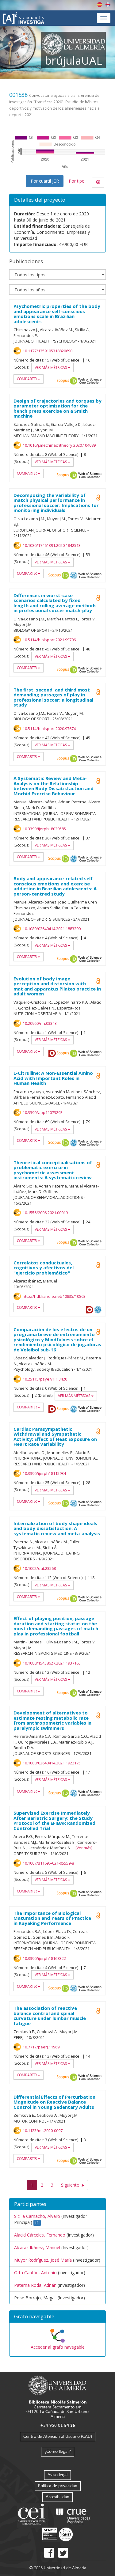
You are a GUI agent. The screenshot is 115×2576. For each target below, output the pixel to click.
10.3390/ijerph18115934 (44, 1473)
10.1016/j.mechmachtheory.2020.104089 (59, 445)
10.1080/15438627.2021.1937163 (52, 1663)
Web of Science (90, 381)
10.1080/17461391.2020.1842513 (52, 545)
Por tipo (77, 181)
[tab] (57, 2317)
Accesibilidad (57, 2496)
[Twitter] (63, 2553)
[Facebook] (49, 2553)
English (108, 5)
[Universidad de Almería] (57, 2385)
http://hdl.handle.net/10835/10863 (54, 1296)
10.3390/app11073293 (43, 1112)
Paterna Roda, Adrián (35, 2285)
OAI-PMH (74, 575)
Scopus (63, 381)
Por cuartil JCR (45, 181)
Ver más (84, 1848)
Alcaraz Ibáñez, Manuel (37, 2247)
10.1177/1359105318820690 (48, 351)
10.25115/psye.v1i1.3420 (45, 1379)
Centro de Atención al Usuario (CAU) (58, 2436)
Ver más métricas (51, 367)
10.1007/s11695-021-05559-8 (48, 1863)
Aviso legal (57, 2474)
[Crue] (73, 2515)
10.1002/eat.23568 (39, 1568)
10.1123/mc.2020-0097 (43, 2131)
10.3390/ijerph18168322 (44, 1958)
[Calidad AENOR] (57, 2534)
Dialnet (52, 1053)
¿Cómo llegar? (58, 2451)
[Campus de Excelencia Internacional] (33, 2515)
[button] (57, 2317)
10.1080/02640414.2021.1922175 (52, 1763)
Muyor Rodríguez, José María (43, 2260)
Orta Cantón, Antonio (35, 2273)
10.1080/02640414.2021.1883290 (52, 929)
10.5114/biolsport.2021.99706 (49, 640)
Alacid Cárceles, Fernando (40, 2235)
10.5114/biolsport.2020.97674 (49, 729)
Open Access (98, 781)
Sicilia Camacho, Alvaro (37, 2216)
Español (100, 5)
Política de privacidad (58, 2485)
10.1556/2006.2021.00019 (45, 1213)
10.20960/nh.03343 (40, 1023)
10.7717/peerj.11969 (41, 2047)
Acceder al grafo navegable (58, 2347)
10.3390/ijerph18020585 (44, 829)
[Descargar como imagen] (98, 182)
